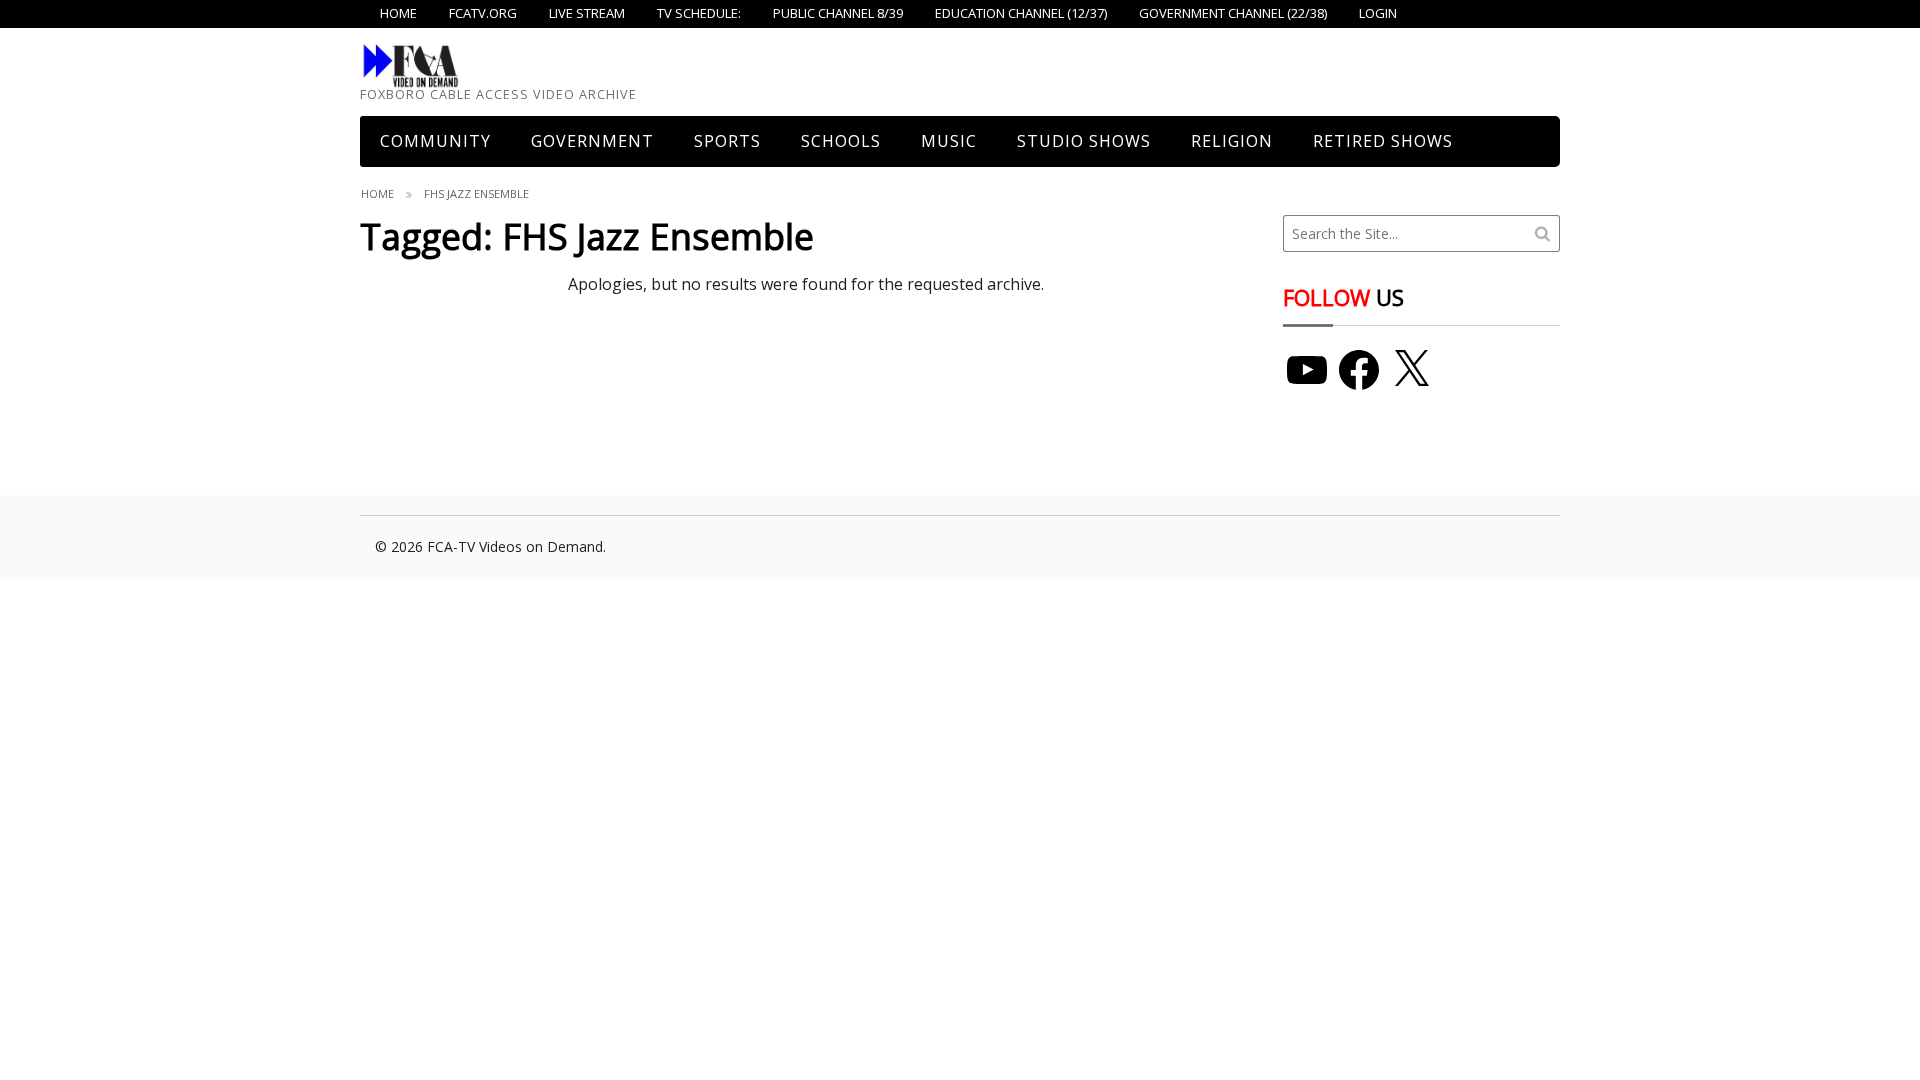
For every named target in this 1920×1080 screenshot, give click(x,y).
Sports (727, 141)
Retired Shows (1383, 141)
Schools (841, 141)
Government (592, 141)
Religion (1232, 141)
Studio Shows (1084, 141)
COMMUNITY (435, 141)
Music (949, 141)
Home (377, 193)
